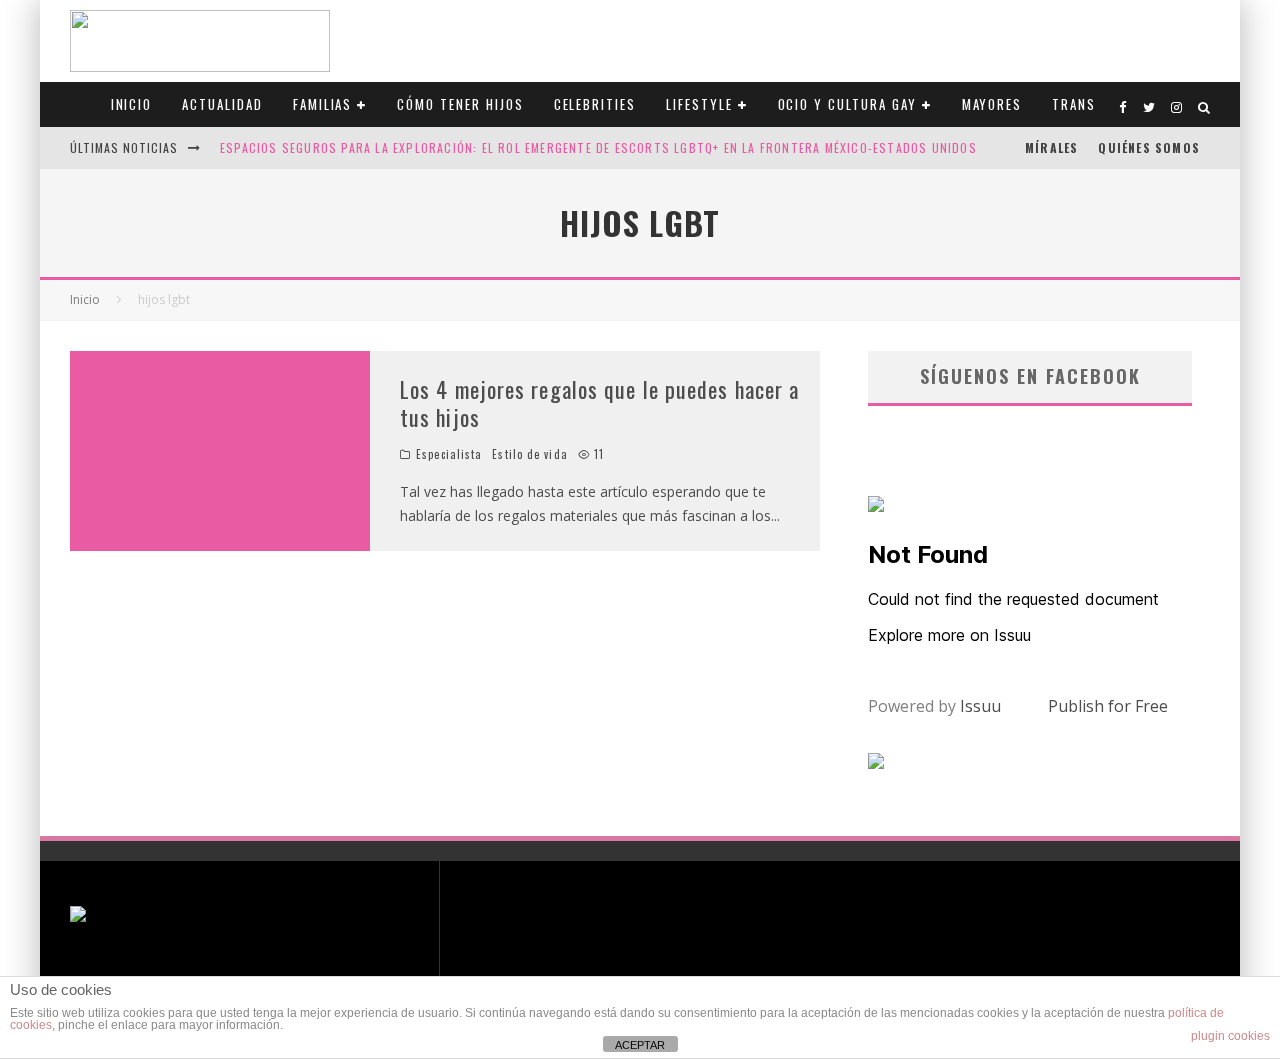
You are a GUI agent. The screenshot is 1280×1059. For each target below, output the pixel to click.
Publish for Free (1108, 706)
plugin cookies (1230, 1036)
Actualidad (222, 104)
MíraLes (1051, 147)
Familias (323, 104)
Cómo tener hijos (460, 104)
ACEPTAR (640, 1045)
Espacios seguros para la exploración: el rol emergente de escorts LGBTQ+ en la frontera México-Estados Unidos (598, 147)
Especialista (449, 454)
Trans (1074, 104)
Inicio (132, 104)
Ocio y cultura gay (847, 104)
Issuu (980, 706)
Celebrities (595, 104)
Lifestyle (699, 104)
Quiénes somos (1149, 147)
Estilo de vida (529, 454)
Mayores (992, 104)
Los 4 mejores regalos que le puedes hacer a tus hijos (599, 403)
